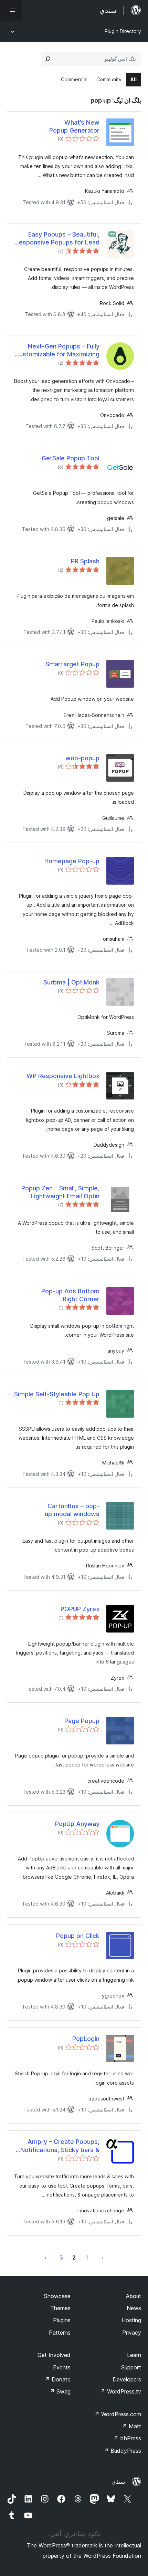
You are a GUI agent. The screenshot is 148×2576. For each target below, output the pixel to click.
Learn (134, 2355)
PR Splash (85, 561)
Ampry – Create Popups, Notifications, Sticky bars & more (60, 2146)
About (134, 2296)
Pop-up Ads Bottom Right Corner (70, 1295)
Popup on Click (78, 1936)
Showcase (57, 2296)
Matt (131, 2426)
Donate (58, 2379)
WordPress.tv (121, 2391)
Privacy (132, 2333)
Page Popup (82, 1721)
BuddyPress (122, 2451)
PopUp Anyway (77, 1824)
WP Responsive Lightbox (63, 1076)
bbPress (127, 2438)
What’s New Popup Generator (74, 126)
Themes (60, 2308)
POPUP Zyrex (80, 1609)
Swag (60, 2391)
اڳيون (46, 2257)
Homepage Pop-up (72, 861)
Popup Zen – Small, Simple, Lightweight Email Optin (60, 1192)
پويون (102, 2257)
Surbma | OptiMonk (71, 982)
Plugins (62, 2320)
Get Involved (54, 2355)
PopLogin (86, 2039)
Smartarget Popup (72, 664)
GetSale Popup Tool (71, 458)
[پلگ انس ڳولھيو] (48, 59)
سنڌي (118, 2482)
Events (62, 2367)
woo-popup (82, 758)
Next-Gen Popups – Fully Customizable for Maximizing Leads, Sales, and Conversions (57, 351)
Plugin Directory (123, 31)
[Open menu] (11, 10)
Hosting (131, 2320)
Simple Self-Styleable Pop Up (57, 1394)
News (134, 2308)
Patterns (60, 2333)
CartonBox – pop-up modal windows (72, 1510)
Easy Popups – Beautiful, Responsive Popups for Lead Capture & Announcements (57, 239)
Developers (127, 2379)
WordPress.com (118, 2414)
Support (131, 2367)
